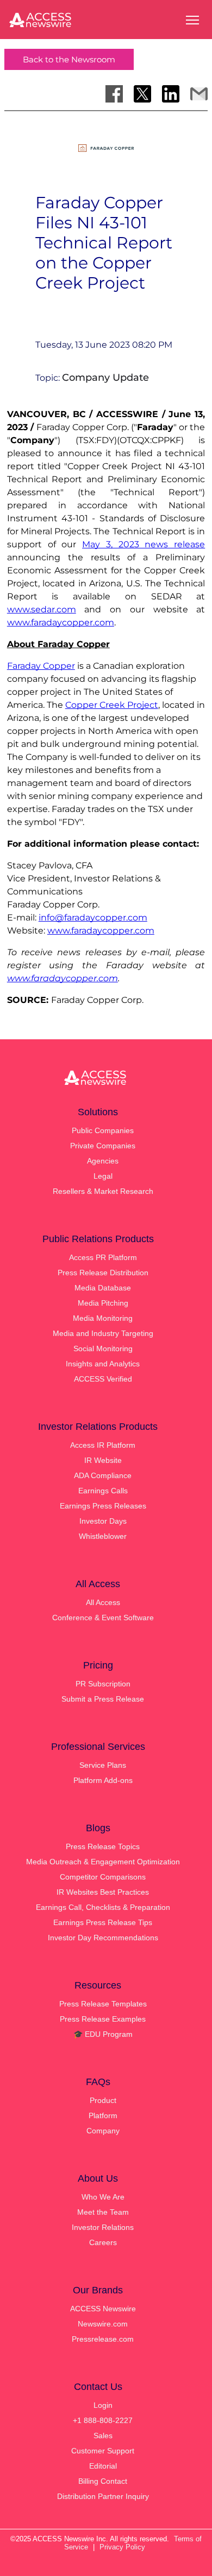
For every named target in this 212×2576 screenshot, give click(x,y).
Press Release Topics (103, 1846)
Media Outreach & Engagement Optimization (103, 1862)
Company (103, 2131)
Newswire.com (103, 2324)
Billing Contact (103, 2481)
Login (103, 2405)
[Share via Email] (199, 94)
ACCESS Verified (103, 1379)
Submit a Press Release (103, 1699)
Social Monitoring (103, 1348)
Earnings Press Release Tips (103, 1922)
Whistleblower (103, 1536)
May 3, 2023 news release (144, 544)
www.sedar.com (42, 609)
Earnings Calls (103, 1491)
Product (103, 2100)
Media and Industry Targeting (103, 1333)
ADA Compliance (103, 1475)
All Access (103, 1602)
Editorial (103, 2466)
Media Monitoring (103, 1318)
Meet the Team (103, 2212)
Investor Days (103, 1521)
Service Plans (103, 1765)
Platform (103, 2115)
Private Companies (103, 1146)
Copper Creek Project (112, 705)
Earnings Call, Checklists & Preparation (103, 1907)
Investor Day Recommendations (103, 1938)
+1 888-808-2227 (103, 2420)
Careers (103, 2242)
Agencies (103, 1161)
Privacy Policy (122, 2547)
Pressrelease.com (103, 2339)
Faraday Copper (41, 666)
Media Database (103, 1288)
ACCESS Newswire (103, 2309)
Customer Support (103, 2451)
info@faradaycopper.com (93, 918)
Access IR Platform (103, 1445)
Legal (103, 1176)
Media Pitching (103, 1303)
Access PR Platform (103, 1257)
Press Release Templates (103, 2004)
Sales (103, 2436)
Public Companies (103, 1130)
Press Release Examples (103, 2019)
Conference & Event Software (103, 1618)
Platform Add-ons (103, 1780)
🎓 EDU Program (103, 2034)
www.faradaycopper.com (61, 622)
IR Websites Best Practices (103, 1892)
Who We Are (103, 2197)
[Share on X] (142, 94)
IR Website (103, 1460)
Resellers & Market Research (103, 1191)
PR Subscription (103, 1684)
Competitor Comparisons (103, 1877)
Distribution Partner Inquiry (103, 2496)
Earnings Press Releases (103, 1506)
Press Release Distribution (103, 1273)
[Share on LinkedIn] (171, 94)
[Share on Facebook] (114, 94)
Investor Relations (103, 2227)
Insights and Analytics (103, 1364)
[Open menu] (192, 20)
